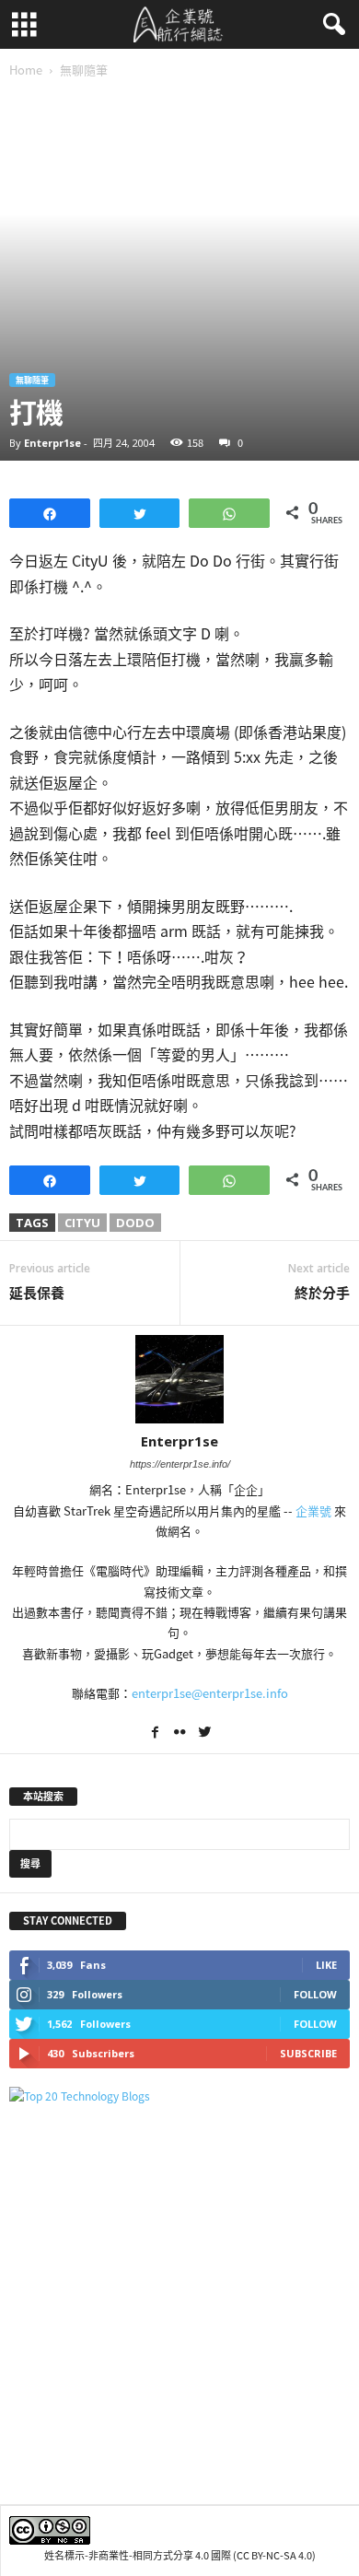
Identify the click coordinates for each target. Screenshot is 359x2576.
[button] (330, 25)
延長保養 (37, 1293)
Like (326, 1965)
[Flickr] (181, 1734)
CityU (82, 1223)
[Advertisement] (179, 2304)
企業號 (313, 1510)
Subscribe (308, 2053)
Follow (315, 1994)
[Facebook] (156, 1734)
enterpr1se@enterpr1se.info (210, 1693)
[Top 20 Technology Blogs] (179, 2096)
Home (26, 70)
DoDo (135, 1223)
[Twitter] (204, 1734)
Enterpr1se (52, 443)
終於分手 (322, 1293)
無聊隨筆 (32, 380)
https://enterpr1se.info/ (180, 1464)
